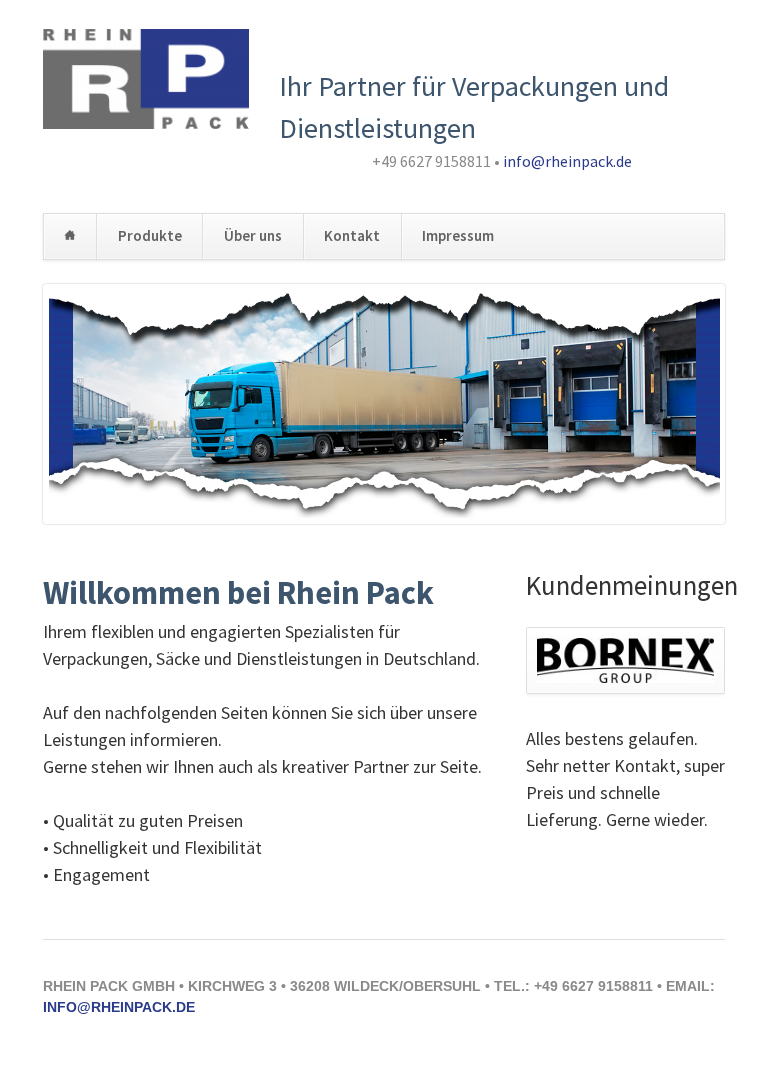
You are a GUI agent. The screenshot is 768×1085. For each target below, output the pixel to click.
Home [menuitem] (70, 236)
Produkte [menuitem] (150, 235)
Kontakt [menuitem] (352, 235)
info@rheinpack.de (567, 161)
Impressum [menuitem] (458, 235)
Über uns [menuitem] (253, 235)
